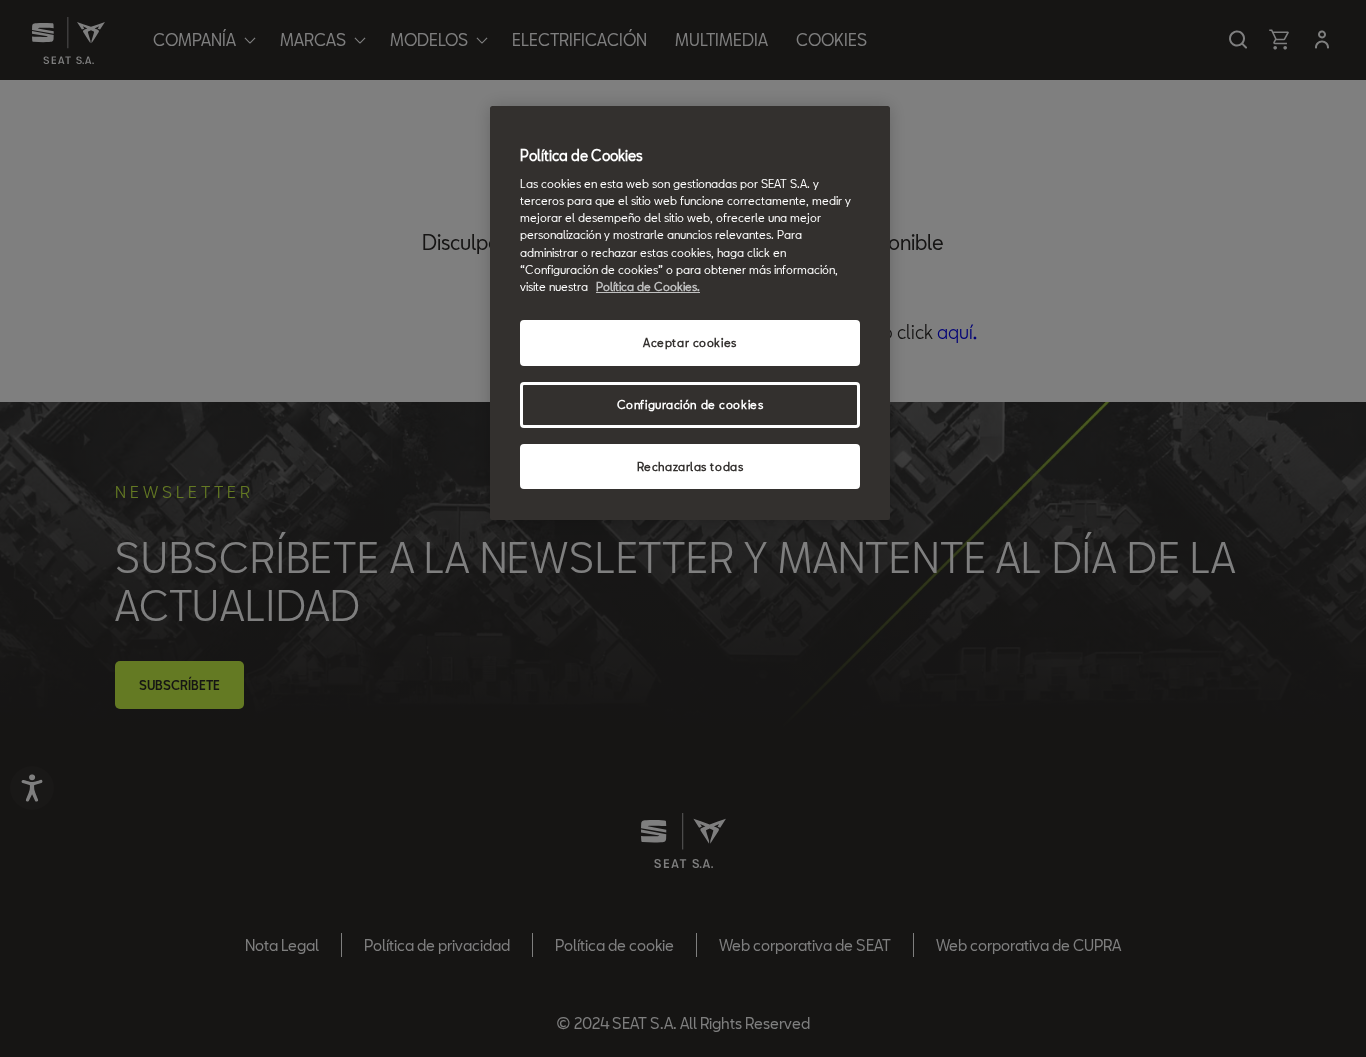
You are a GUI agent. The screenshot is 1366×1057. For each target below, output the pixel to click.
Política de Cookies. (648, 286)
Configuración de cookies (690, 404)
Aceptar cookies (690, 342)
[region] (690, 313)
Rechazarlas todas (690, 466)
